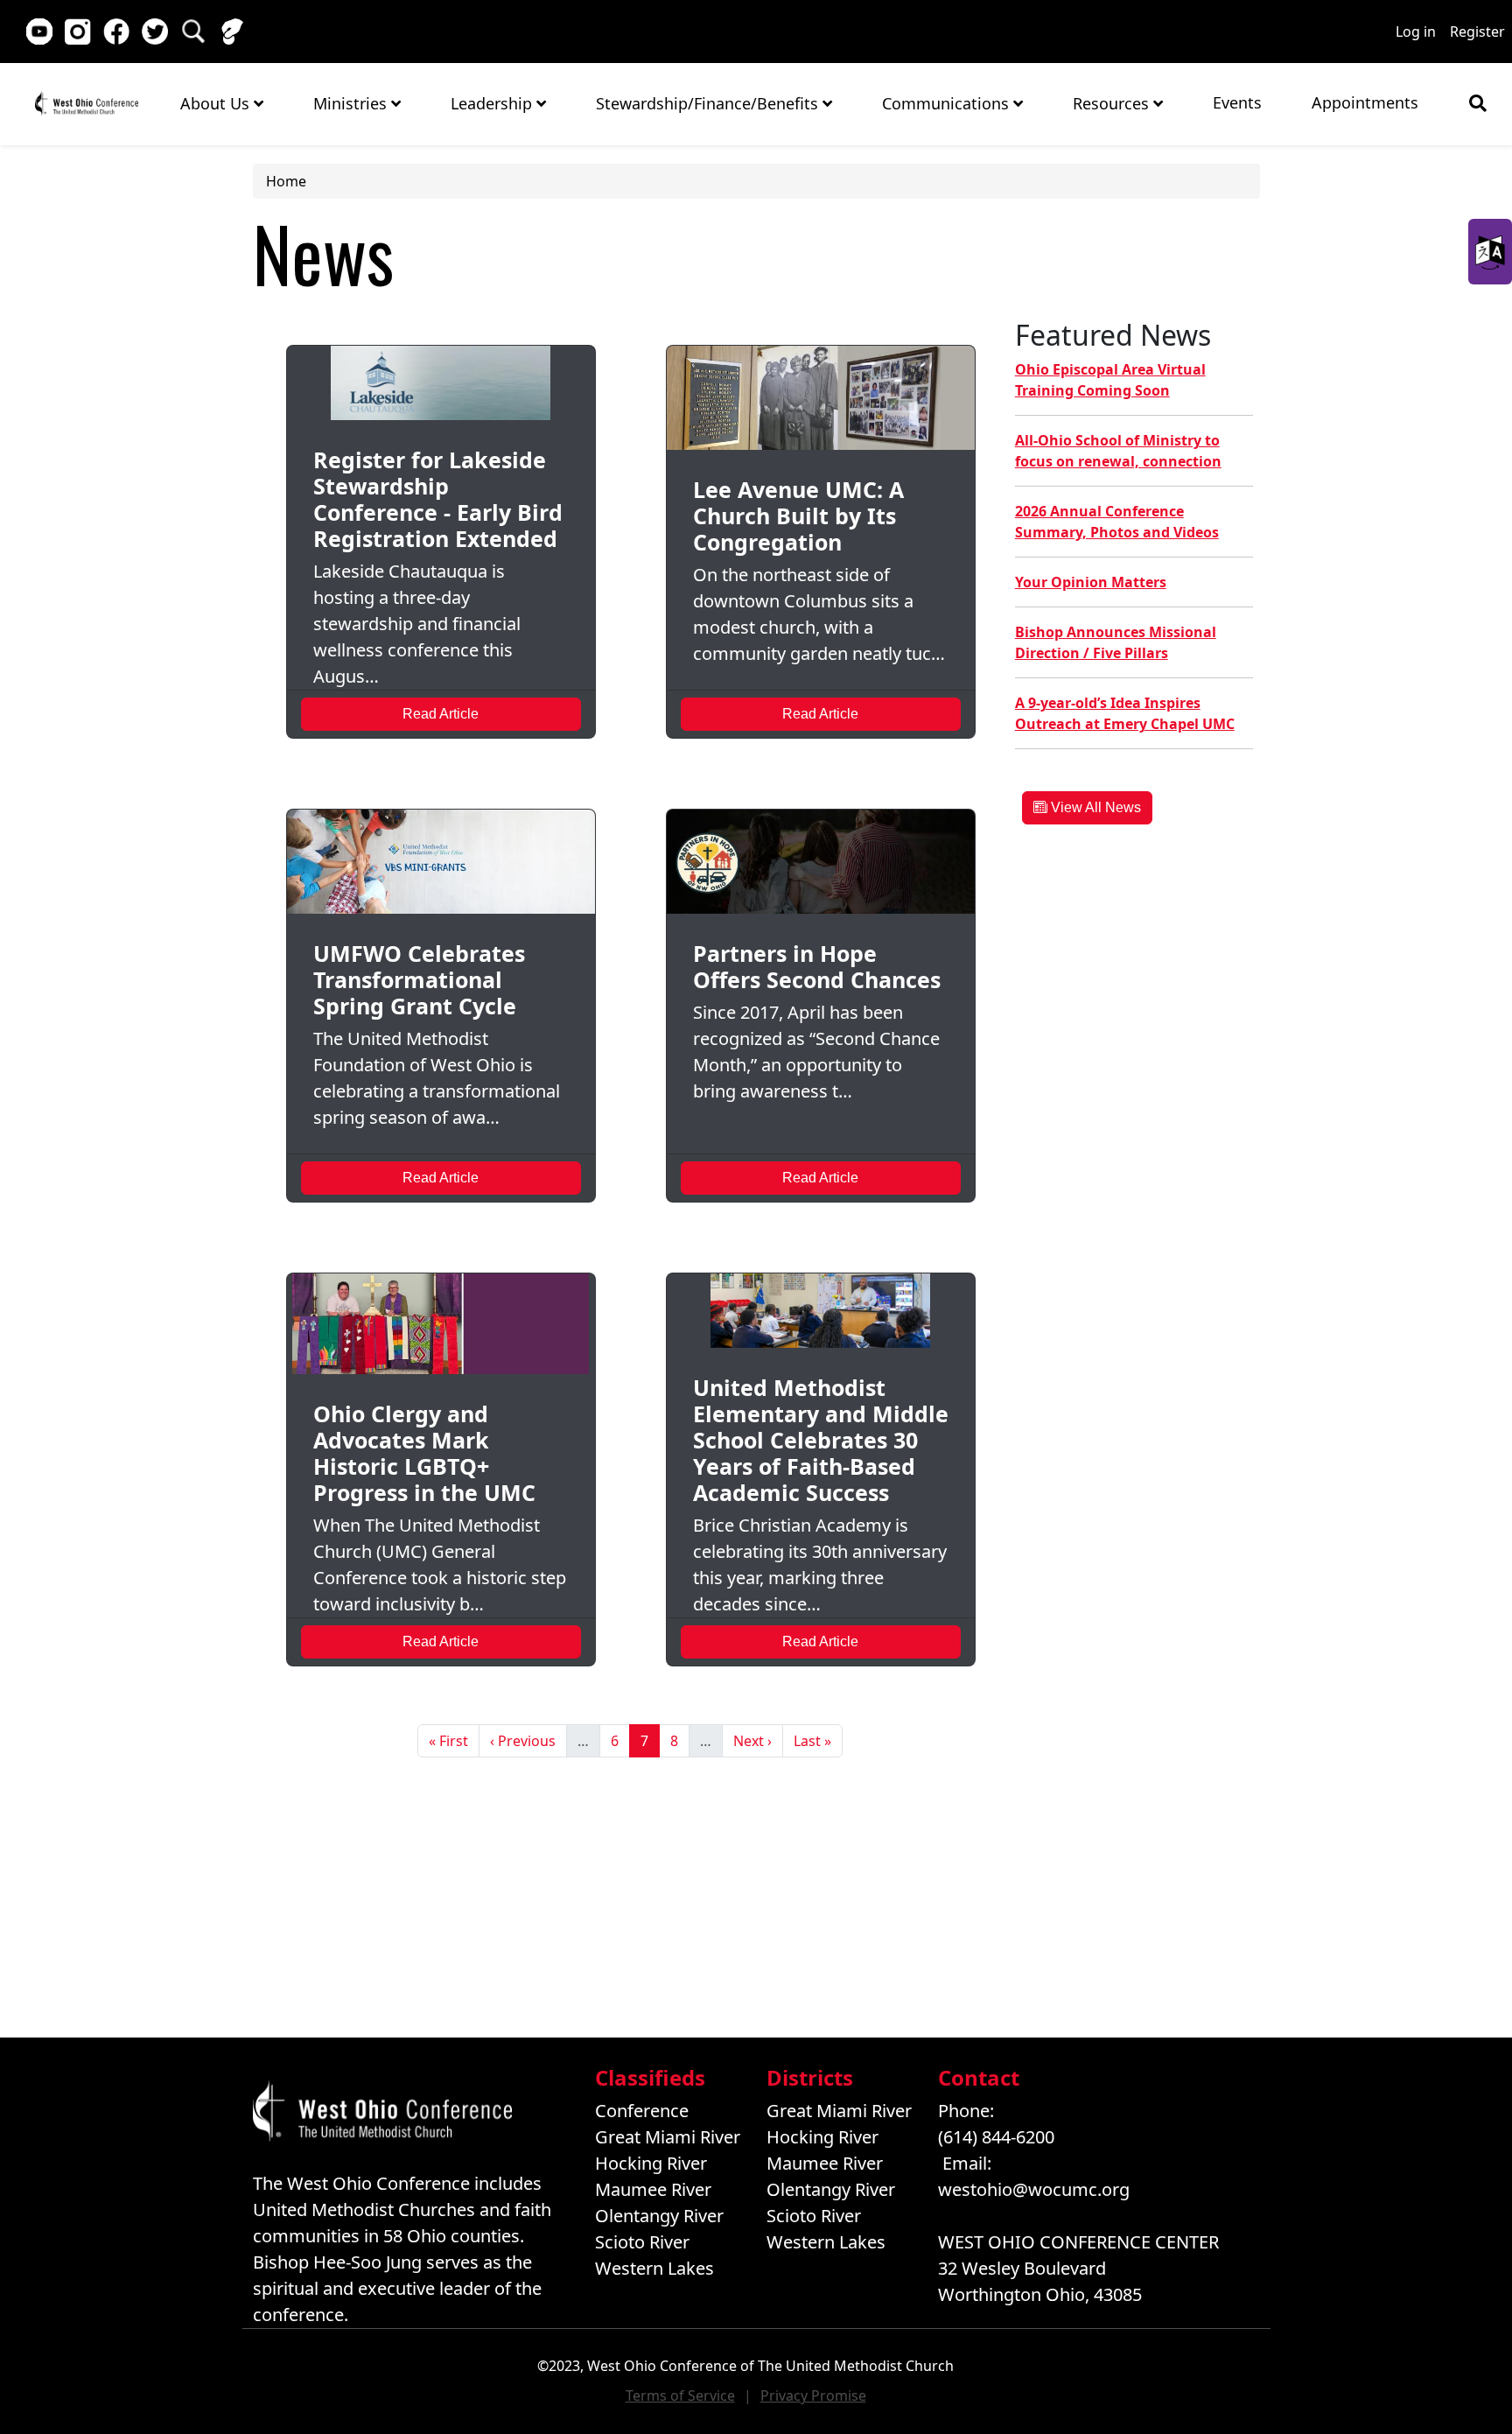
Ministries (352, 103)
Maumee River (653, 2189)
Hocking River (651, 2163)
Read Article (441, 714)
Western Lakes (654, 2268)
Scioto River (642, 2242)
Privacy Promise (813, 2395)
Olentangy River (659, 2216)
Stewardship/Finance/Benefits (709, 103)
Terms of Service (680, 2395)
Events (1237, 102)
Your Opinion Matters (1091, 582)
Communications (948, 103)
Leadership (493, 103)
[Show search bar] (1478, 103)
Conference (642, 2111)
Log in (1416, 32)
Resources (1113, 103)
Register (1477, 32)
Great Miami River (668, 2137)
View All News (1094, 807)
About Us (217, 103)
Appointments (1365, 102)
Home (86, 103)
